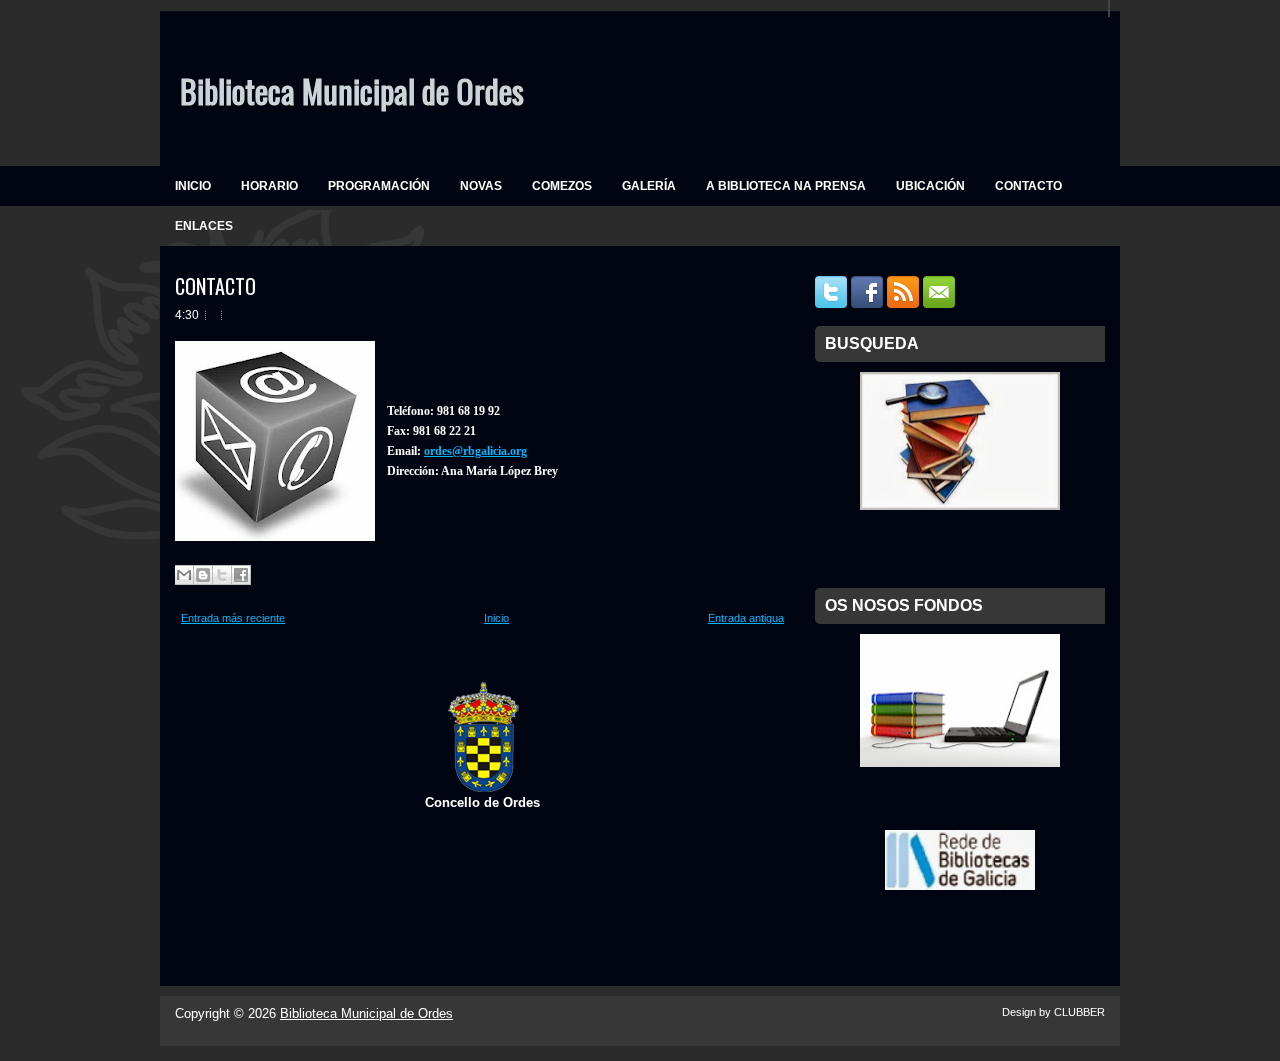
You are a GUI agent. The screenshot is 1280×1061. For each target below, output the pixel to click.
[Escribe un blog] (203, 575)
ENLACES (204, 226)
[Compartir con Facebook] (241, 575)
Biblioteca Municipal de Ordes (352, 90)
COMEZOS (562, 186)
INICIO (193, 186)
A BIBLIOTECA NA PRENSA (786, 186)
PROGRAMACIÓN (379, 186)
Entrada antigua (746, 618)
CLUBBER (1079, 1012)
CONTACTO (1028, 186)
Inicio (496, 618)
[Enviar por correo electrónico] (184, 575)
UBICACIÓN (930, 186)
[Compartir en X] (222, 575)
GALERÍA (649, 186)
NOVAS (481, 186)
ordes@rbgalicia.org (475, 451)
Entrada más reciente (233, 618)
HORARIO (269, 186)
